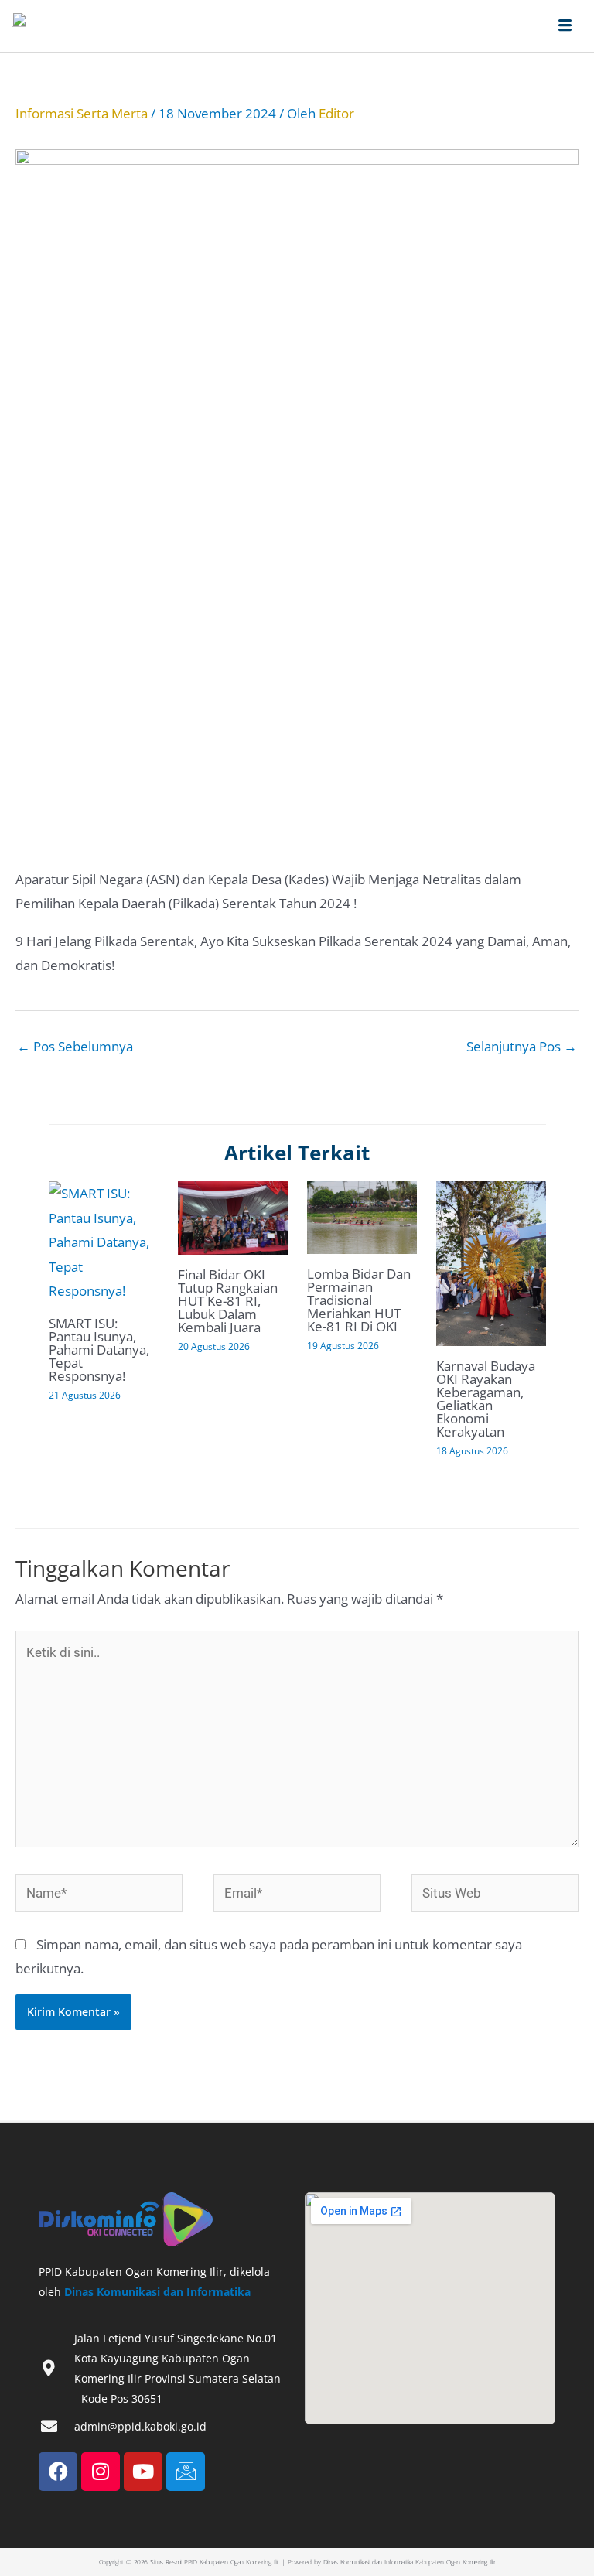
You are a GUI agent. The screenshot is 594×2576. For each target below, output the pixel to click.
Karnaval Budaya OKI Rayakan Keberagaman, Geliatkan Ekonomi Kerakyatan (486, 1399)
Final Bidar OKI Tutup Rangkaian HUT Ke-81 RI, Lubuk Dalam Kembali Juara (228, 1301)
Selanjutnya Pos (522, 1046)
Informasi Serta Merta (82, 113)
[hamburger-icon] (565, 26)
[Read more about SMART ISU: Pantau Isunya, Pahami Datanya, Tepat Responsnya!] (104, 1241)
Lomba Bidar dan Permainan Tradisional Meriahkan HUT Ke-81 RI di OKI (359, 1300)
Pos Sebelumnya (75, 1046)
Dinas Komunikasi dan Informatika (157, 2292)
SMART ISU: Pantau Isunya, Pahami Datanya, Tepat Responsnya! (99, 1349)
